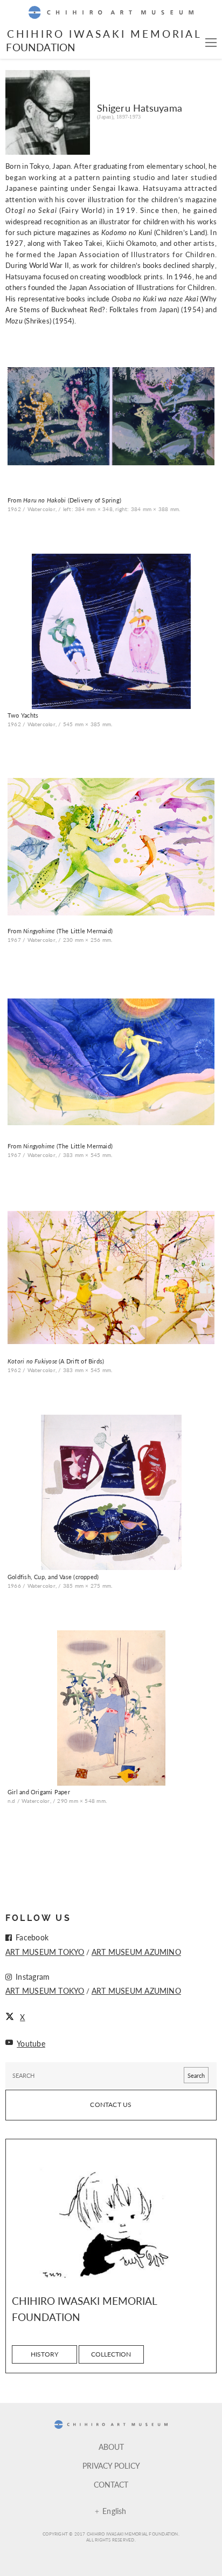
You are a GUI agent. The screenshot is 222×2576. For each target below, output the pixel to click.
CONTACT (111, 2484)
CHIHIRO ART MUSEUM (111, 12)
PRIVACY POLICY (111, 2465)
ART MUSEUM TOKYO (45, 1952)
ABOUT (111, 2447)
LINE (206, 1266)
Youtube (31, 2043)
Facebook (206, 1288)
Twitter (206, 1310)
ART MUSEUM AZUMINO (136, 1952)
